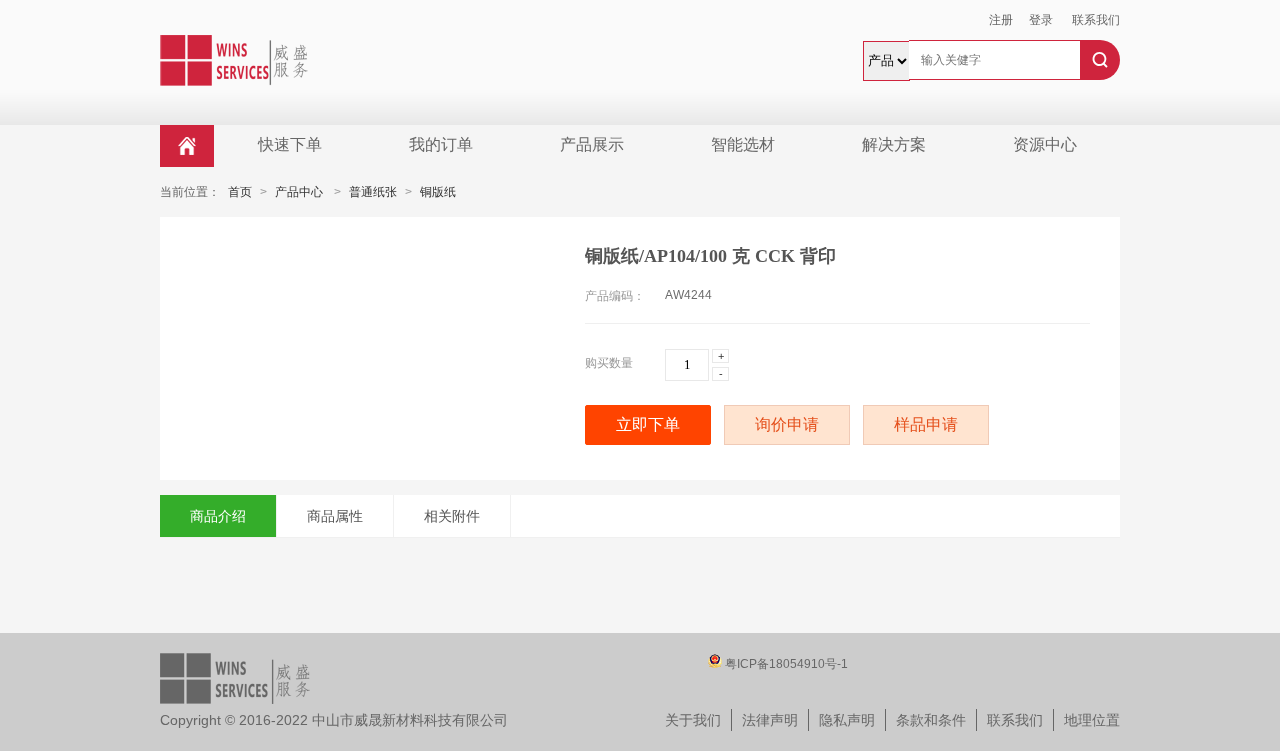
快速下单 (290, 144)
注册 (1001, 20)
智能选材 (743, 144)
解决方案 (894, 144)
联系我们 (1096, 20)
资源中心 (1045, 144)
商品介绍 (218, 516)
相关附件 (452, 516)
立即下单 (648, 424)
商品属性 (335, 516)
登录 (1041, 20)
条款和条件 (931, 720)
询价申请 (787, 424)
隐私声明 (847, 720)
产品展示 (592, 144)
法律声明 (770, 720)
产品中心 (299, 192)
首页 (240, 192)
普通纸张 (373, 192)
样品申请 (926, 424)
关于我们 (693, 720)
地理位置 (1092, 720)
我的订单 (441, 144)
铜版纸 (438, 192)
